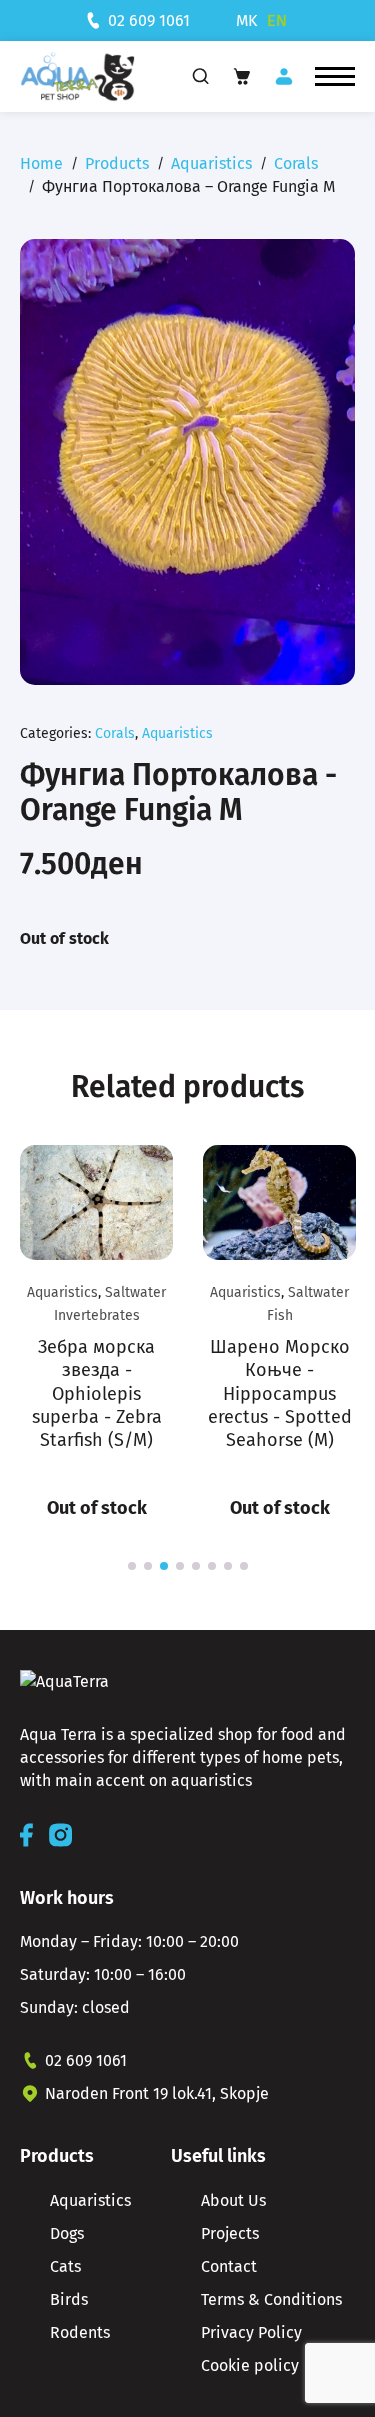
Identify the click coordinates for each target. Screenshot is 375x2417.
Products (117, 163)
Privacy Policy (251, 2332)
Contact (229, 2266)
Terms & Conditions (271, 2299)
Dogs (67, 2233)
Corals (296, 163)
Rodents (80, 2332)
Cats (65, 2266)
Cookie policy (250, 2365)
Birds (69, 2299)
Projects (230, 2233)
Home (41, 163)
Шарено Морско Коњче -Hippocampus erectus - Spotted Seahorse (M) (280, 1394)
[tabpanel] (96, 1333)
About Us (233, 2200)
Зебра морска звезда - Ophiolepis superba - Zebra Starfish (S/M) (97, 1394)
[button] (335, 77)
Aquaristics (211, 163)
